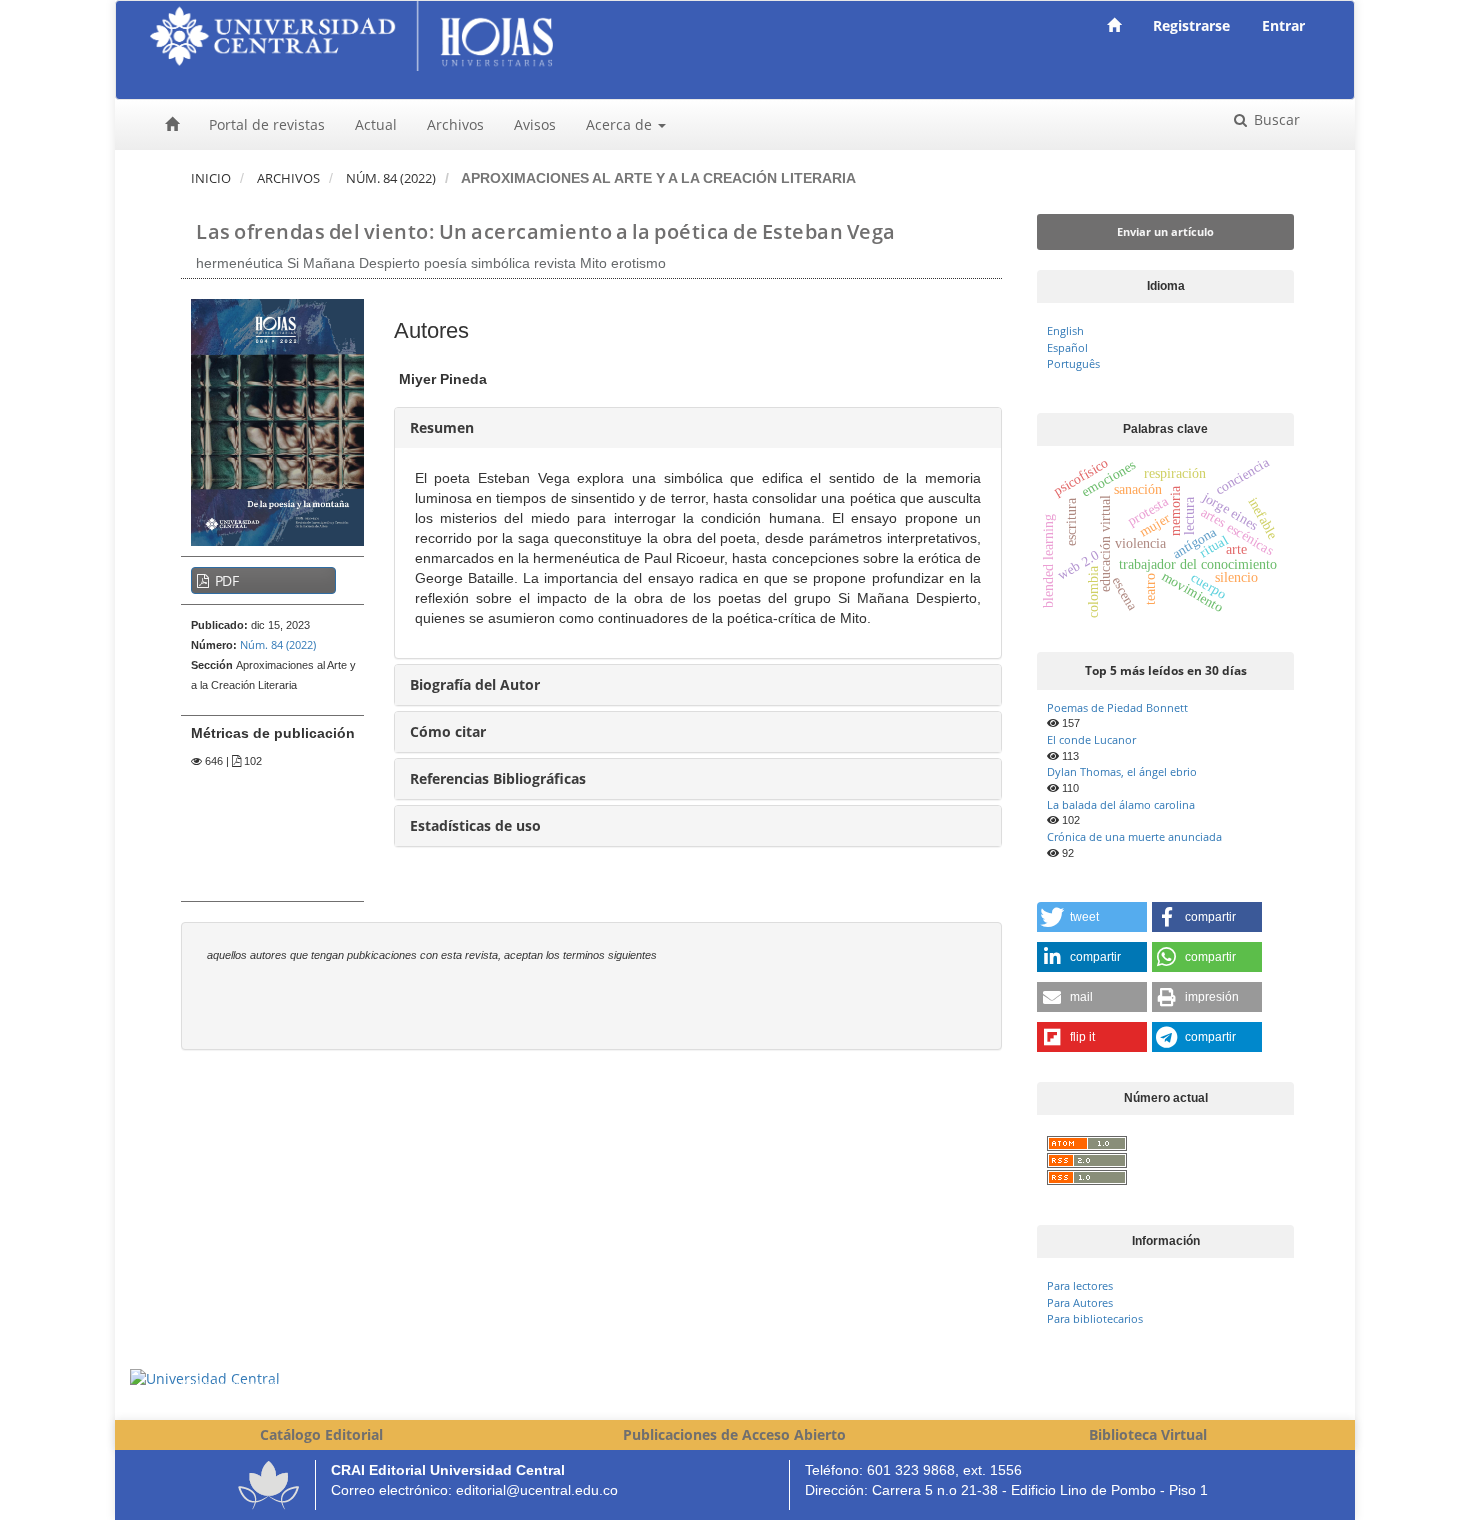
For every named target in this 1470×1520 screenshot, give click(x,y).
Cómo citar (448, 731)
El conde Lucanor (1091, 739)
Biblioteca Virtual (1148, 1434)
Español (1067, 347)
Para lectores (1080, 1285)
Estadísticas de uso (475, 825)
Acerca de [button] (621, 124)
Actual (376, 124)
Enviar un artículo (1165, 231)
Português (1073, 363)
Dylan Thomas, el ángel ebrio (1122, 771)
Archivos (455, 124)
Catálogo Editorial (321, 1434)
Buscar (1275, 119)
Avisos (535, 124)
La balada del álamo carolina (1121, 804)
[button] (1092, 917)
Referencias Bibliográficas (498, 778)
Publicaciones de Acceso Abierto (734, 1434)
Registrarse (1191, 25)
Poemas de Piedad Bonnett (1117, 707)
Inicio (211, 178)
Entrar (1283, 25)
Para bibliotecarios (1095, 1318)
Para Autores (1080, 1302)
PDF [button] (225, 580)
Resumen (442, 427)
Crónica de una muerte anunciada (1134, 836)
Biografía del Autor (475, 684)
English (1065, 330)
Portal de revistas (267, 124)
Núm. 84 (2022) (391, 178)
